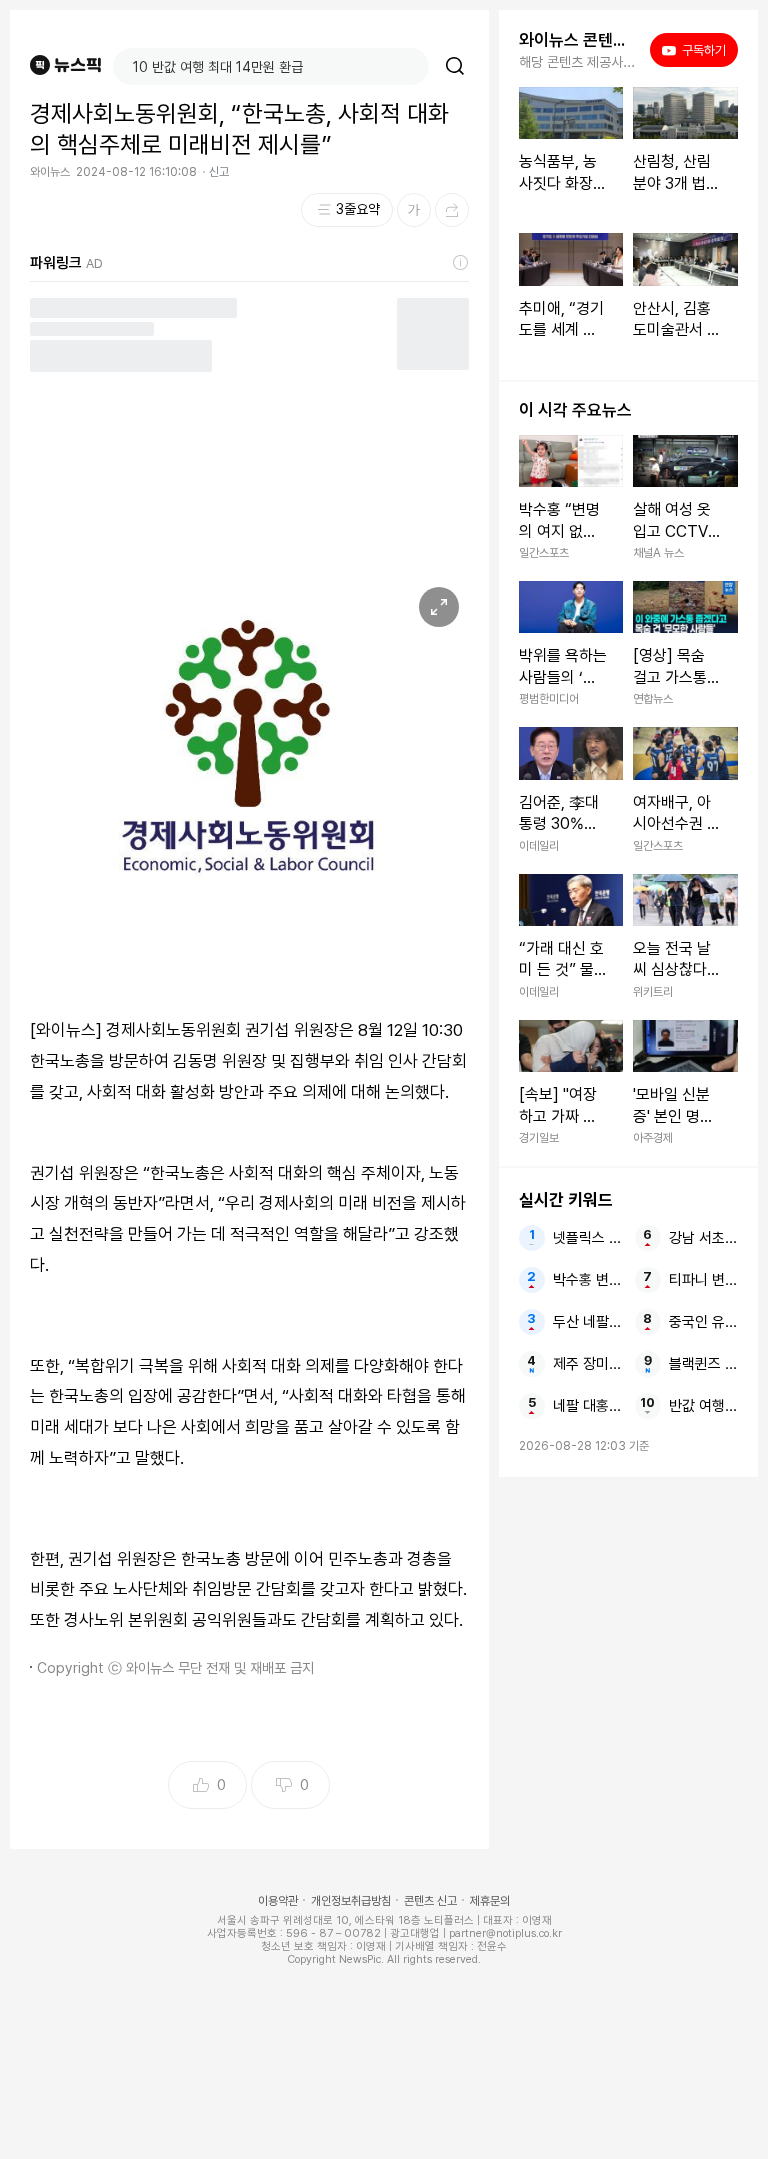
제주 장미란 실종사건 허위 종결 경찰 (587, 1364)
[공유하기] (452, 210)
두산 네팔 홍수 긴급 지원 (587, 1322)
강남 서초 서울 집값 (703, 1238)
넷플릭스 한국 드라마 (587, 1238)
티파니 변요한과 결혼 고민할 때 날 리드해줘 (703, 1280)
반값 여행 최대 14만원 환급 (703, 1406)
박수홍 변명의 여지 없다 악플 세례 (587, 1280)
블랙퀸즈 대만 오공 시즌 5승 (703, 1364)
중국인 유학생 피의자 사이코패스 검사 (703, 1322)
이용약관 (278, 1901)
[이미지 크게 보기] (439, 607)
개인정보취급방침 (351, 1901)
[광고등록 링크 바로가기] (461, 263)
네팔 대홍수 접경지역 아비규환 (587, 1406)
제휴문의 (490, 1901)
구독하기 (697, 50)
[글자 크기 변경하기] (414, 210)
